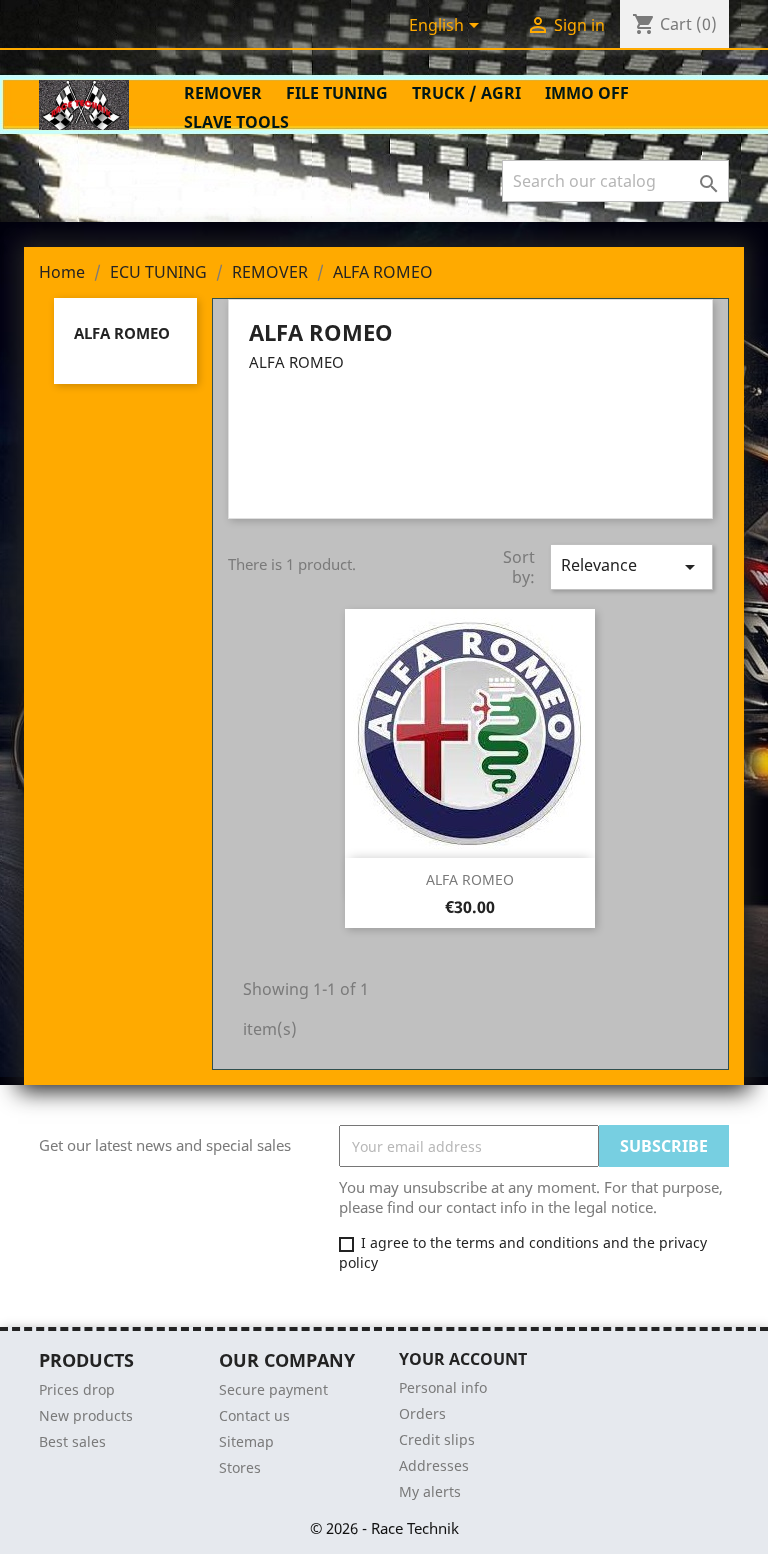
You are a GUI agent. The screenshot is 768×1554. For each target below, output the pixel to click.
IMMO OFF (587, 93)
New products (86, 1415)
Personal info (443, 1387)
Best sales (72, 1441)
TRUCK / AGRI (466, 93)
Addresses (434, 1465)
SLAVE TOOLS (236, 122)
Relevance (631, 566)
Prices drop (77, 1389)
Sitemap (246, 1441)
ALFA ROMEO (122, 333)
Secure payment (273, 1389)
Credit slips (437, 1439)
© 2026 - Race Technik (384, 1528)
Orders (422, 1413)
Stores (240, 1467)
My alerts (430, 1491)
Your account (463, 1359)
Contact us (254, 1415)
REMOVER (223, 93)
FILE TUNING (337, 93)
